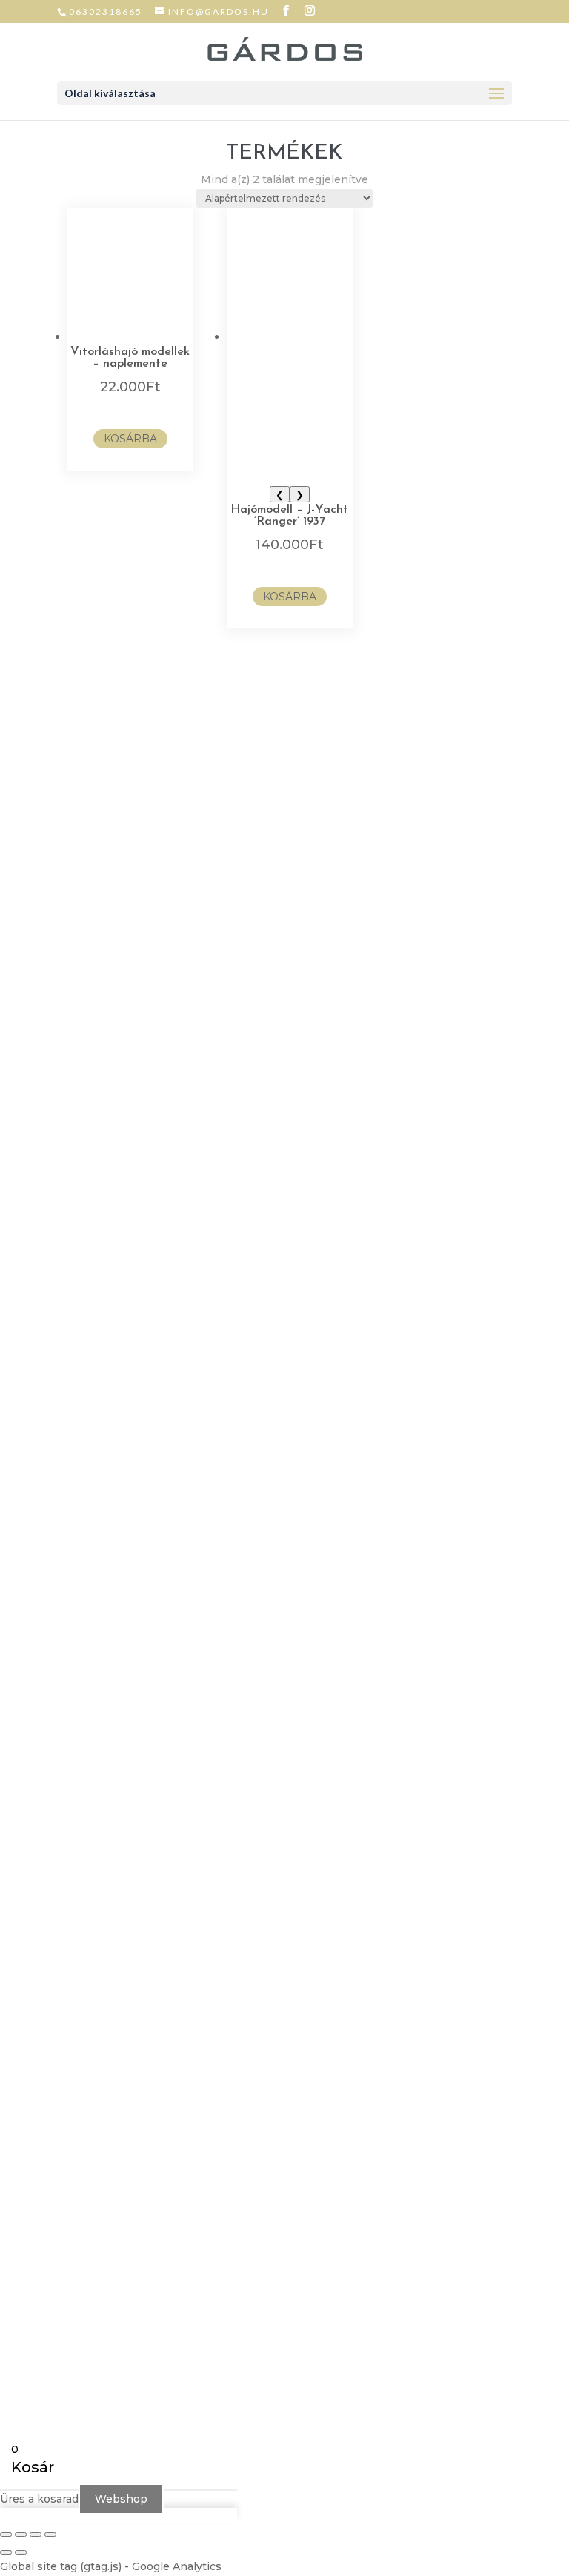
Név (104, 1101)
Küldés (134, 1219)
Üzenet (113, 1175)
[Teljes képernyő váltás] (21, 2534)
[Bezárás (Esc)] (50, 2534)
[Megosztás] (36, 2534)
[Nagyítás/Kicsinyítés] (6, 2534)
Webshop (121, 2499)
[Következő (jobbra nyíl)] (21, 2552)
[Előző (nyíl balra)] (6, 2552)
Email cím (119, 1129)
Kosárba (130, 439)
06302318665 (106, 11)
